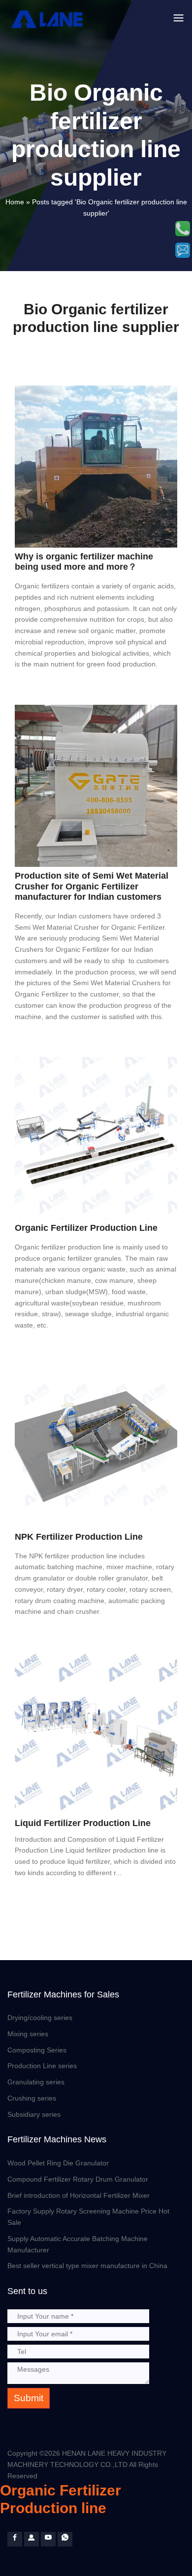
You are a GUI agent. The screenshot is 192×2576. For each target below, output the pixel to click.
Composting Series (37, 2050)
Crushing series (32, 2098)
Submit (29, 2398)
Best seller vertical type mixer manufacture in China (87, 2266)
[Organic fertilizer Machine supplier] (15, 2539)
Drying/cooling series (40, 2018)
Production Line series (42, 2066)
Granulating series (36, 2082)
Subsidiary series (34, 2114)
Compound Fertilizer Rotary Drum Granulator (78, 2179)
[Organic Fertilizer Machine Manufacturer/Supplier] (48, 19)
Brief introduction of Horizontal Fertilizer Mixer (79, 2195)
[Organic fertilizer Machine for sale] (32, 2539)
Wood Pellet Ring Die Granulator (58, 2163)
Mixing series (28, 2034)
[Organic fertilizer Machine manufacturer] (48, 2539)
